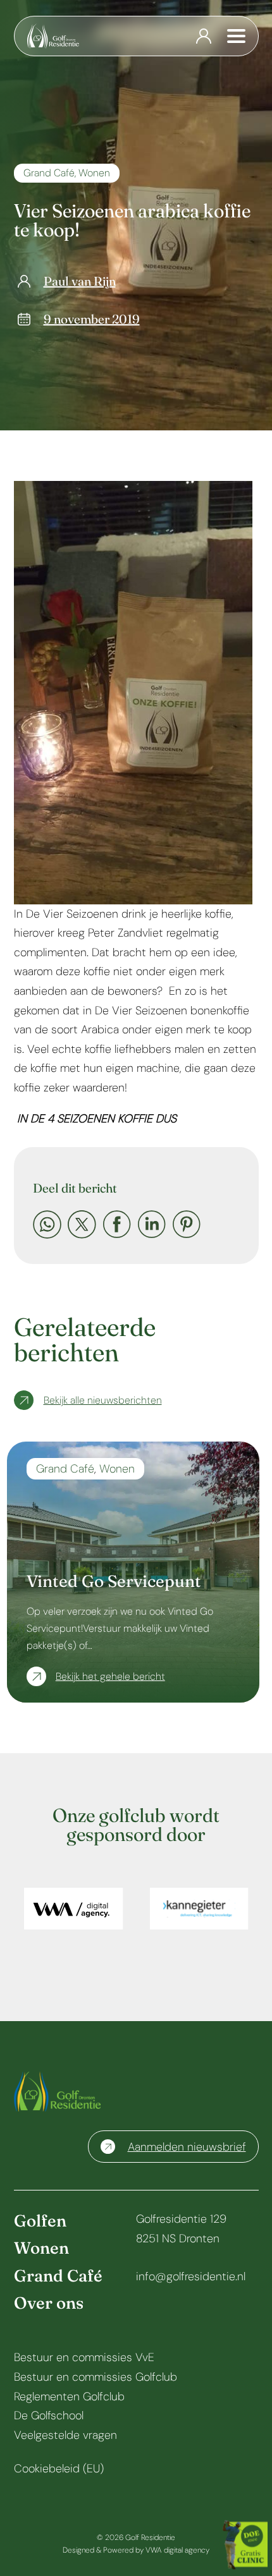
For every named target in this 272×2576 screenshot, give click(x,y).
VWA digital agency (177, 2550)
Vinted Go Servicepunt (114, 1581)
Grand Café (49, 173)
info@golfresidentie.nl (191, 2276)
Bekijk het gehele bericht (110, 1676)
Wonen (94, 173)
